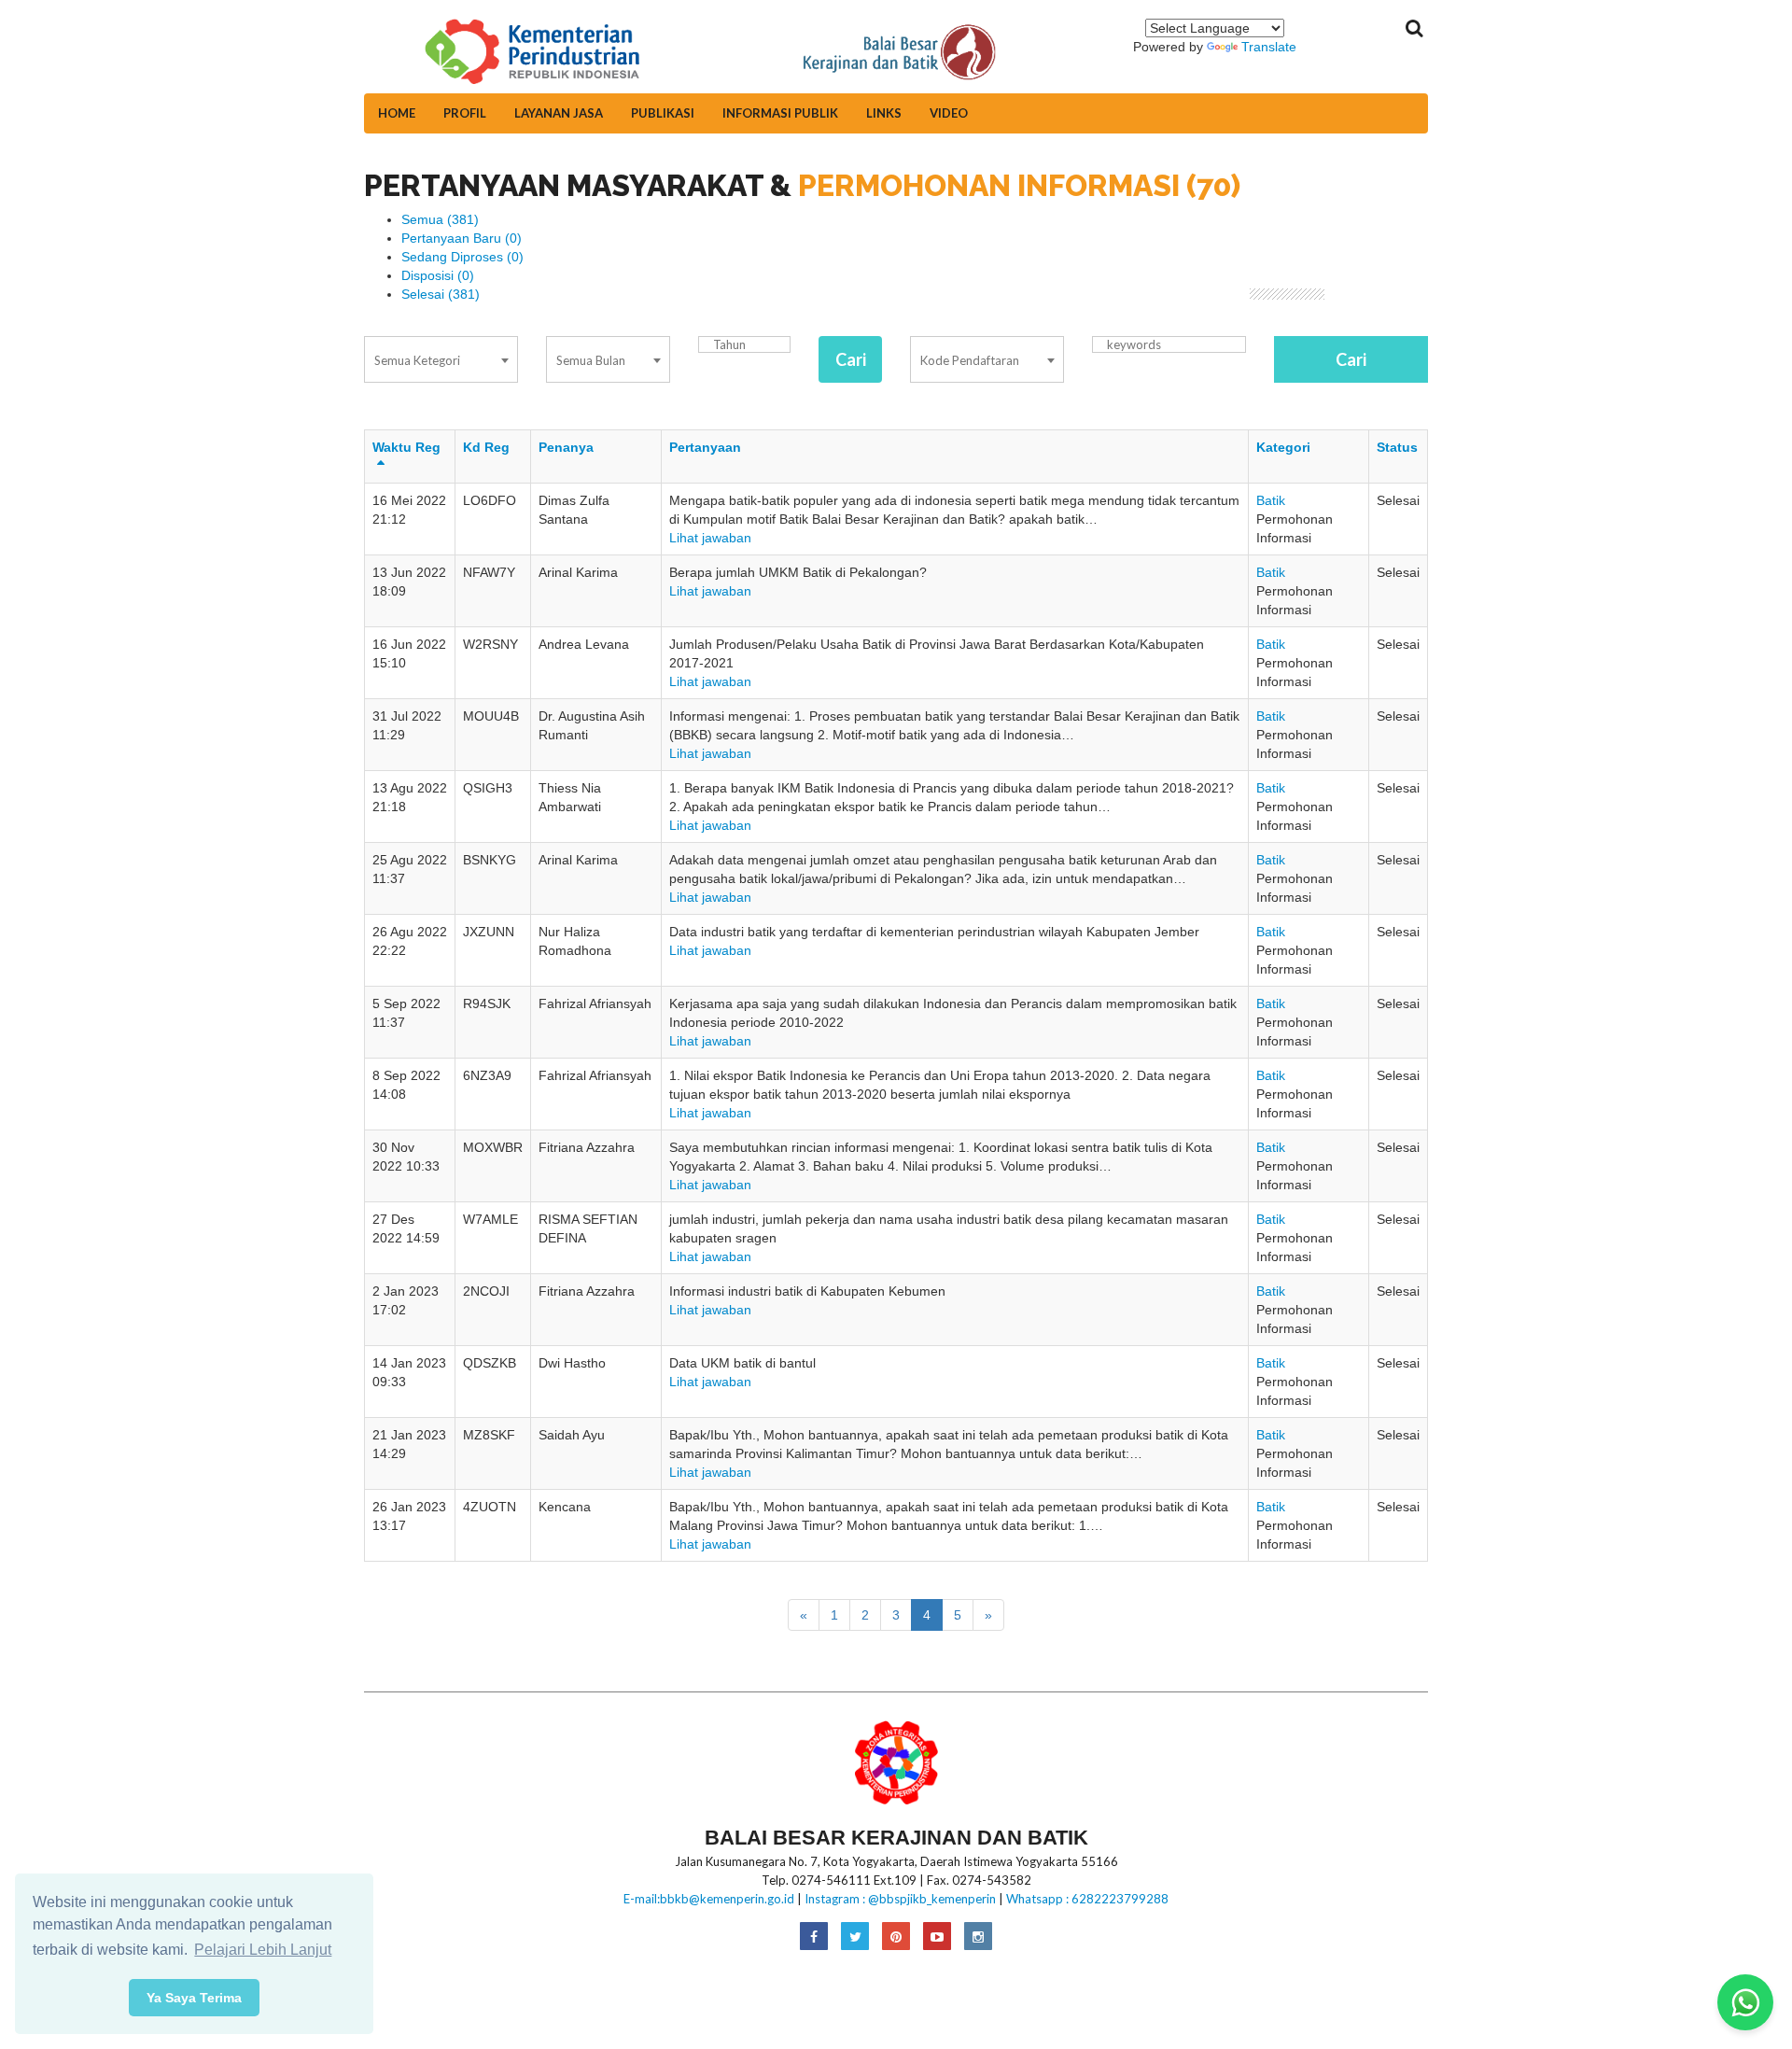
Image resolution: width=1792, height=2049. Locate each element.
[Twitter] (855, 1937)
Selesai (441, 294)
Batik (1271, 500)
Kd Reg (486, 447)
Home (397, 113)
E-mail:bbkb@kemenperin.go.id (709, 1899)
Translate (1269, 47)
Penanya (566, 447)
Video (949, 113)
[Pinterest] (896, 1937)
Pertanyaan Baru (462, 238)
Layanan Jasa (559, 113)
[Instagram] (978, 1937)
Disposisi (438, 275)
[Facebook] (814, 1937)
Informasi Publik (780, 113)
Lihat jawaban (710, 538)
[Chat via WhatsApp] (1745, 2002)
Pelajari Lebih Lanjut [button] (263, 1950)
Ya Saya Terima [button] (194, 1998)
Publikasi (663, 113)
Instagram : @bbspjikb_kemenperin (900, 1899)
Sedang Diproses (462, 257)
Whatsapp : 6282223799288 (1087, 1899)
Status (1397, 447)
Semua (440, 219)
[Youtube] (937, 1937)
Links (884, 113)
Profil (465, 113)
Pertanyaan (705, 447)
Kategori (1283, 447)
